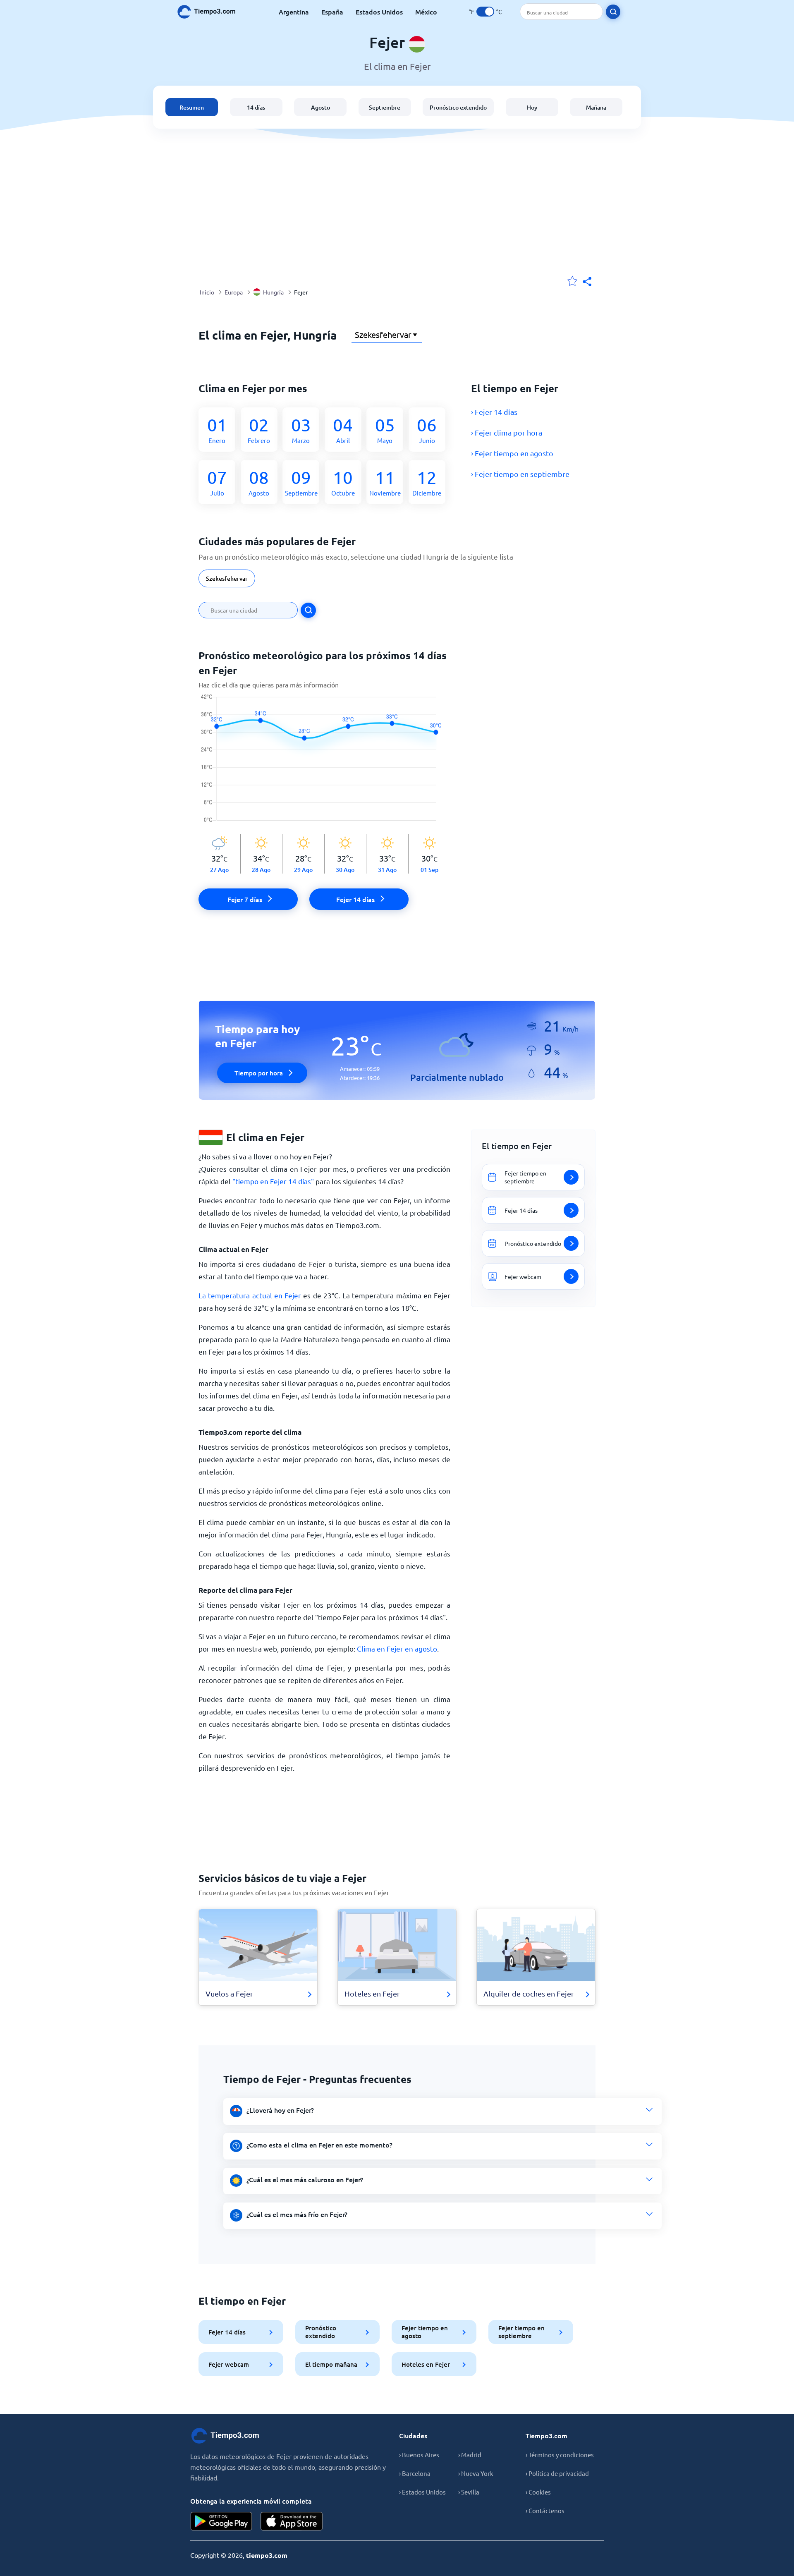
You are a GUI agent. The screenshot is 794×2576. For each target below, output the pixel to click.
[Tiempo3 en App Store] (292, 2521)
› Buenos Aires (419, 2455)
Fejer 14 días (227, 2332)
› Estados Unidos (422, 2492)
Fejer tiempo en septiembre (521, 2332)
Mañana (596, 107)
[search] (613, 12)
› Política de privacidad (557, 2473)
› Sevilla (469, 2492)
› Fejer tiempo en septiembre (520, 474)
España (332, 12)
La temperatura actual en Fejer (250, 1295)
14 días (256, 107)
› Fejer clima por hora (507, 432)
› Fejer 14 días (494, 412)
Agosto (320, 107)
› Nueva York (476, 2473)
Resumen (192, 107)
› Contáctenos (545, 2510)
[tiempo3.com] (211, 12)
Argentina (294, 12)
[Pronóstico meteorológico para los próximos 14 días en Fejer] (324, 764)
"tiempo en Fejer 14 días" (273, 1181)
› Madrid (470, 2455)
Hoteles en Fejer (426, 2364)
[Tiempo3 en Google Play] (221, 2521)
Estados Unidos (379, 12)
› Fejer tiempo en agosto (512, 453)
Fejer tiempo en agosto (425, 2332)
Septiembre (385, 107)
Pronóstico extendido (458, 107)
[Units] (485, 12)
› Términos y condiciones (560, 2455)
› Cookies (538, 2492)
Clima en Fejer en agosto (397, 1648)
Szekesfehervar (227, 578)
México (426, 12)
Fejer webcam (229, 2364)
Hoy (532, 107)
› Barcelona (415, 2473)
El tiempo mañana (331, 2364)
